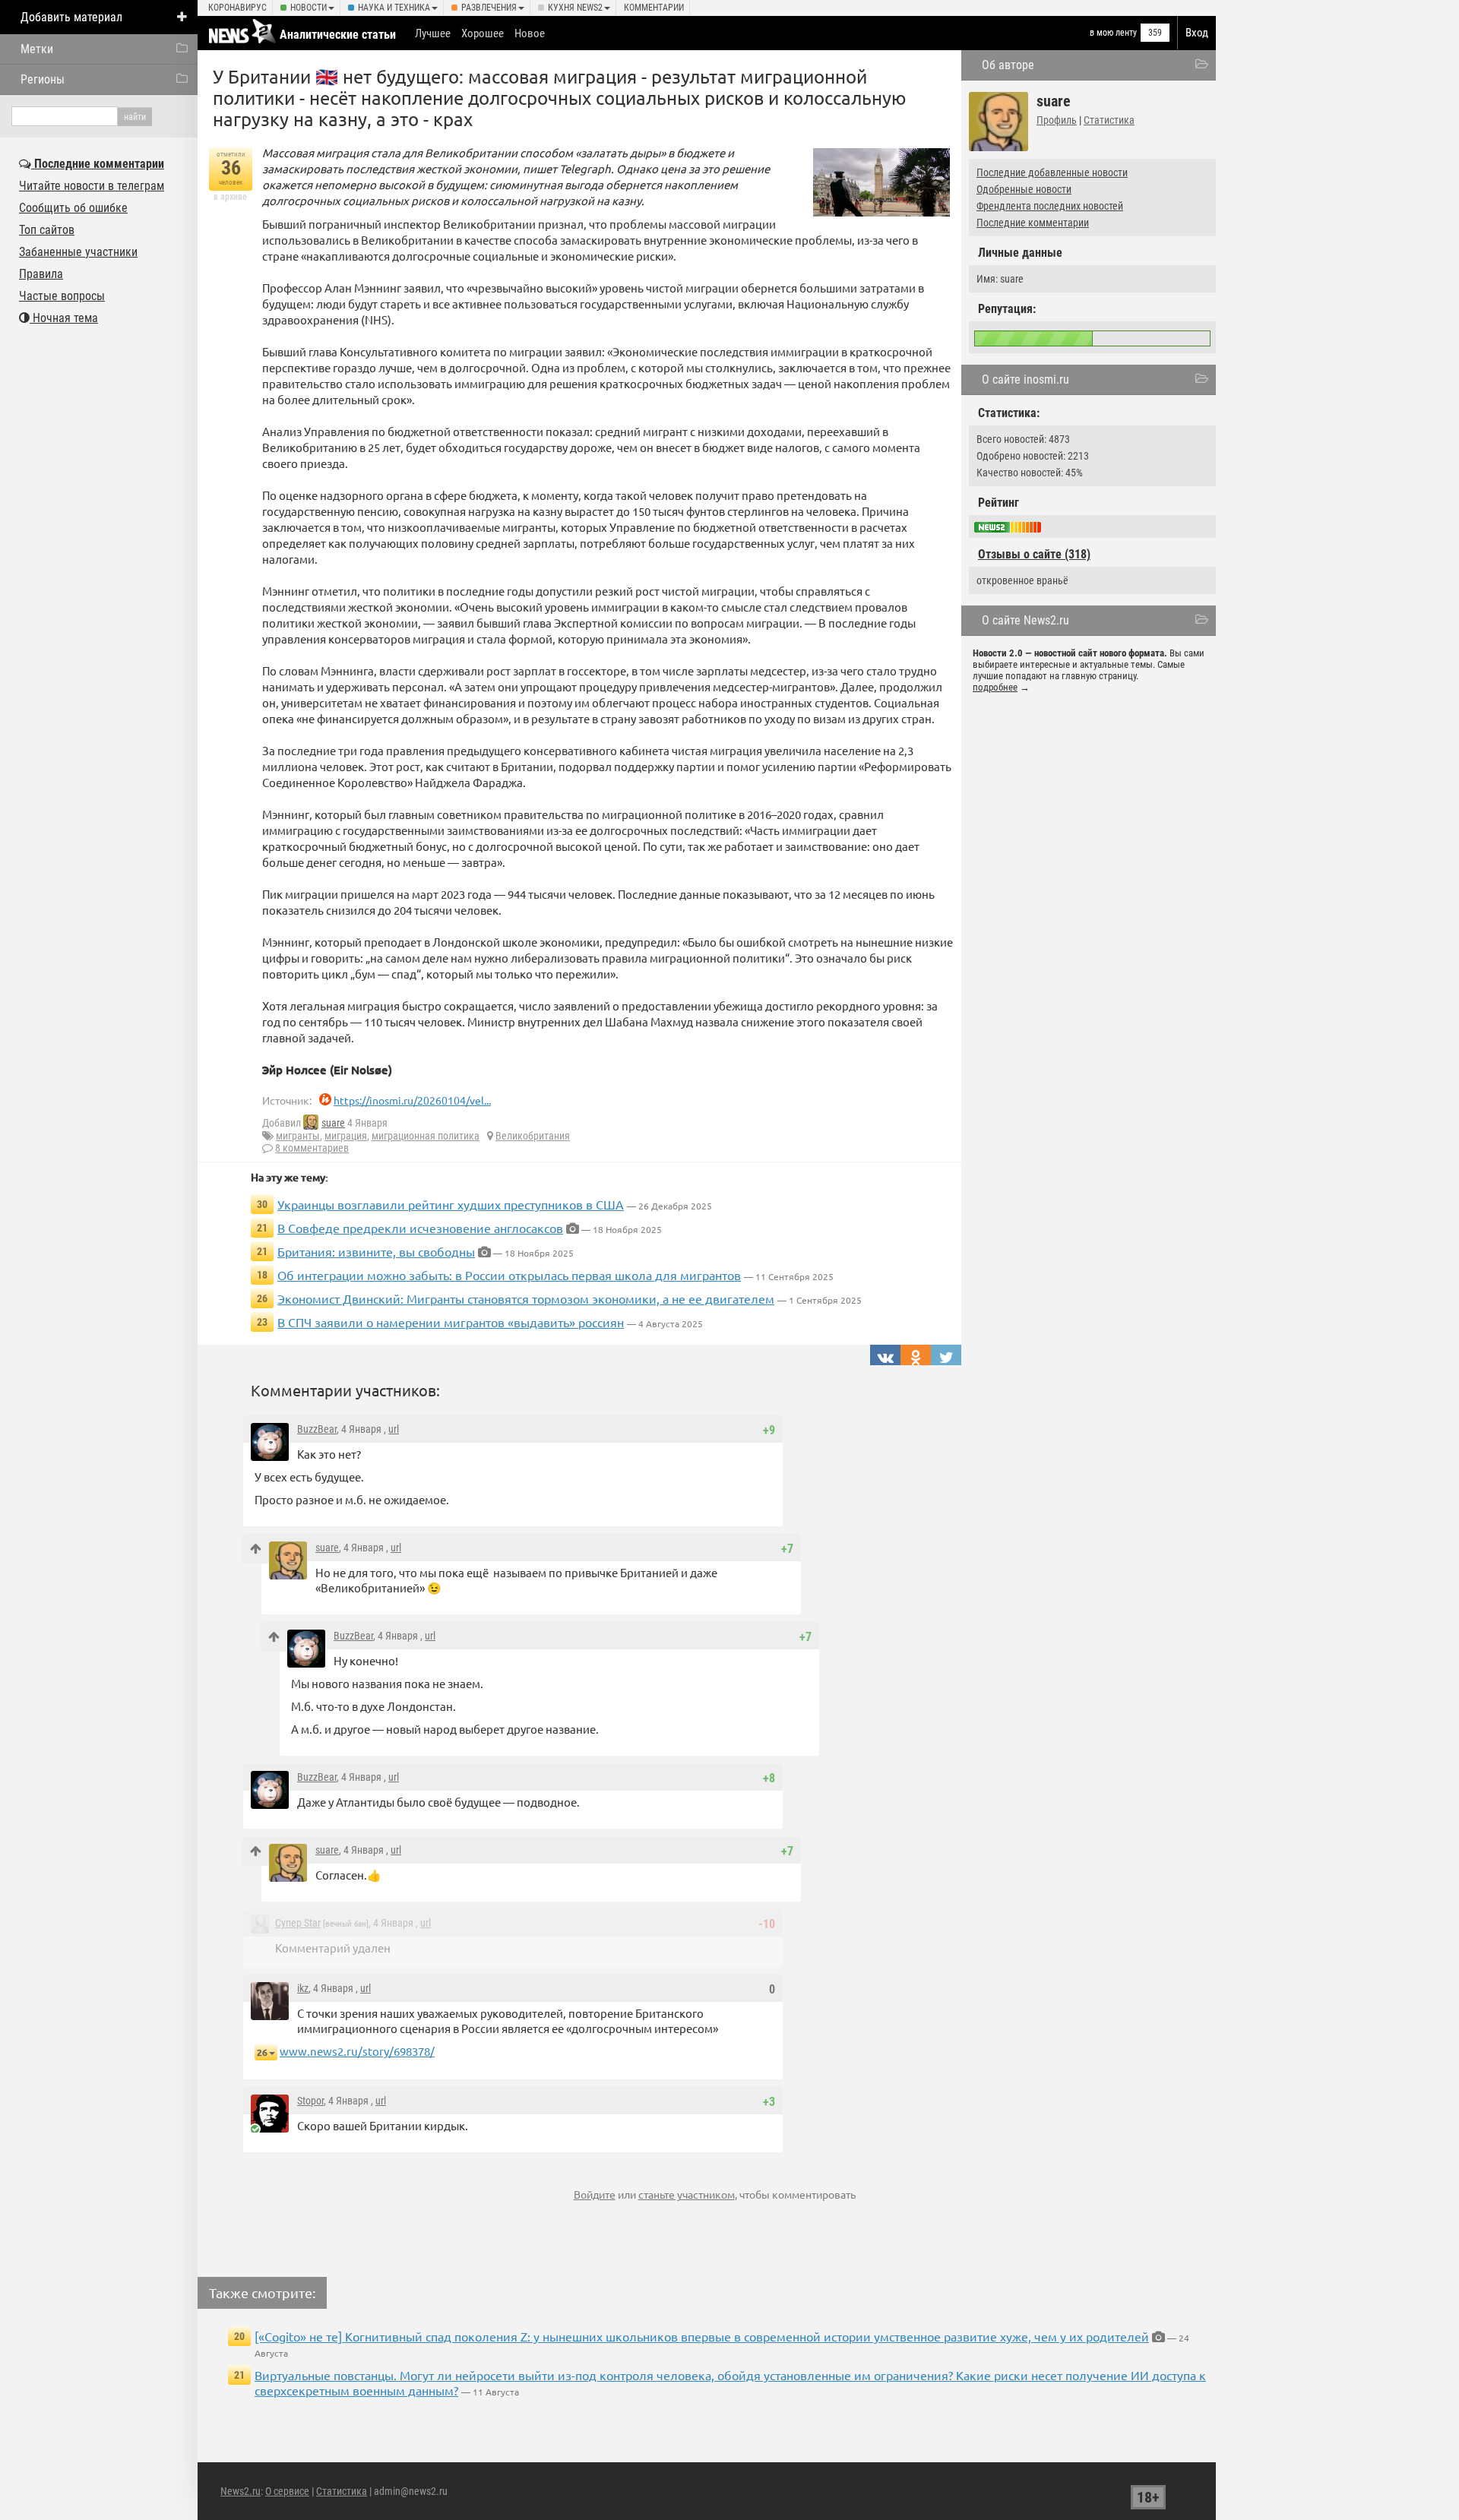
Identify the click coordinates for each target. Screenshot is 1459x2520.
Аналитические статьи (338, 35)
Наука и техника (394, 8)
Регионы (43, 79)
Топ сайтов (47, 230)
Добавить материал (71, 17)
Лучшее (433, 33)
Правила (41, 274)
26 (262, 2052)
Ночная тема (64, 318)
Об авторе (1008, 65)
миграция (346, 1136)
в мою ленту (1113, 33)
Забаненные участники (78, 252)
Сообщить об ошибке (73, 208)
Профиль (1057, 120)
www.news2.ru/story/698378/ (357, 2051)
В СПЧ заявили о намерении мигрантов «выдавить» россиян (451, 1322)
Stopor (310, 2101)
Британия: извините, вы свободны (376, 1251)
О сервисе (287, 2491)
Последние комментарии (1033, 223)
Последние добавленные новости (1052, 172)
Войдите (595, 2194)
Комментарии (654, 8)
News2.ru (241, 2491)
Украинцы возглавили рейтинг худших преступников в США (451, 1204)
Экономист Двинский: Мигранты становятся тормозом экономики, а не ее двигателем (526, 1298)
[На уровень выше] (256, 1549)
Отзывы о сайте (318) (1034, 554)
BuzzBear (317, 1429)
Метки (37, 49)
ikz (303, 1988)
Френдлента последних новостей (1050, 206)
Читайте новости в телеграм (92, 186)
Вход (1197, 33)
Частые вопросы (62, 296)
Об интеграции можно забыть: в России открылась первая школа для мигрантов (509, 1275)
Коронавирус (237, 8)
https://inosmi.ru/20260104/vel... (412, 1100)
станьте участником (687, 2194)
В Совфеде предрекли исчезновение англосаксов (420, 1228)
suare (333, 1123)
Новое (530, 33)
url (394, 1429)
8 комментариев (312, 1148)
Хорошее (483, 33)
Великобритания (533, 1136)
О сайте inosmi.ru (1025, 379)
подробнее (995, 687)
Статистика (1109, 120)
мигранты (298, 1136)
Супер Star (298, 1923)
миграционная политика (426, 1136)
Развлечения (489, 8)
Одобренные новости (1024, 189)
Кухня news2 (575, 8)
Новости (309, 8)
